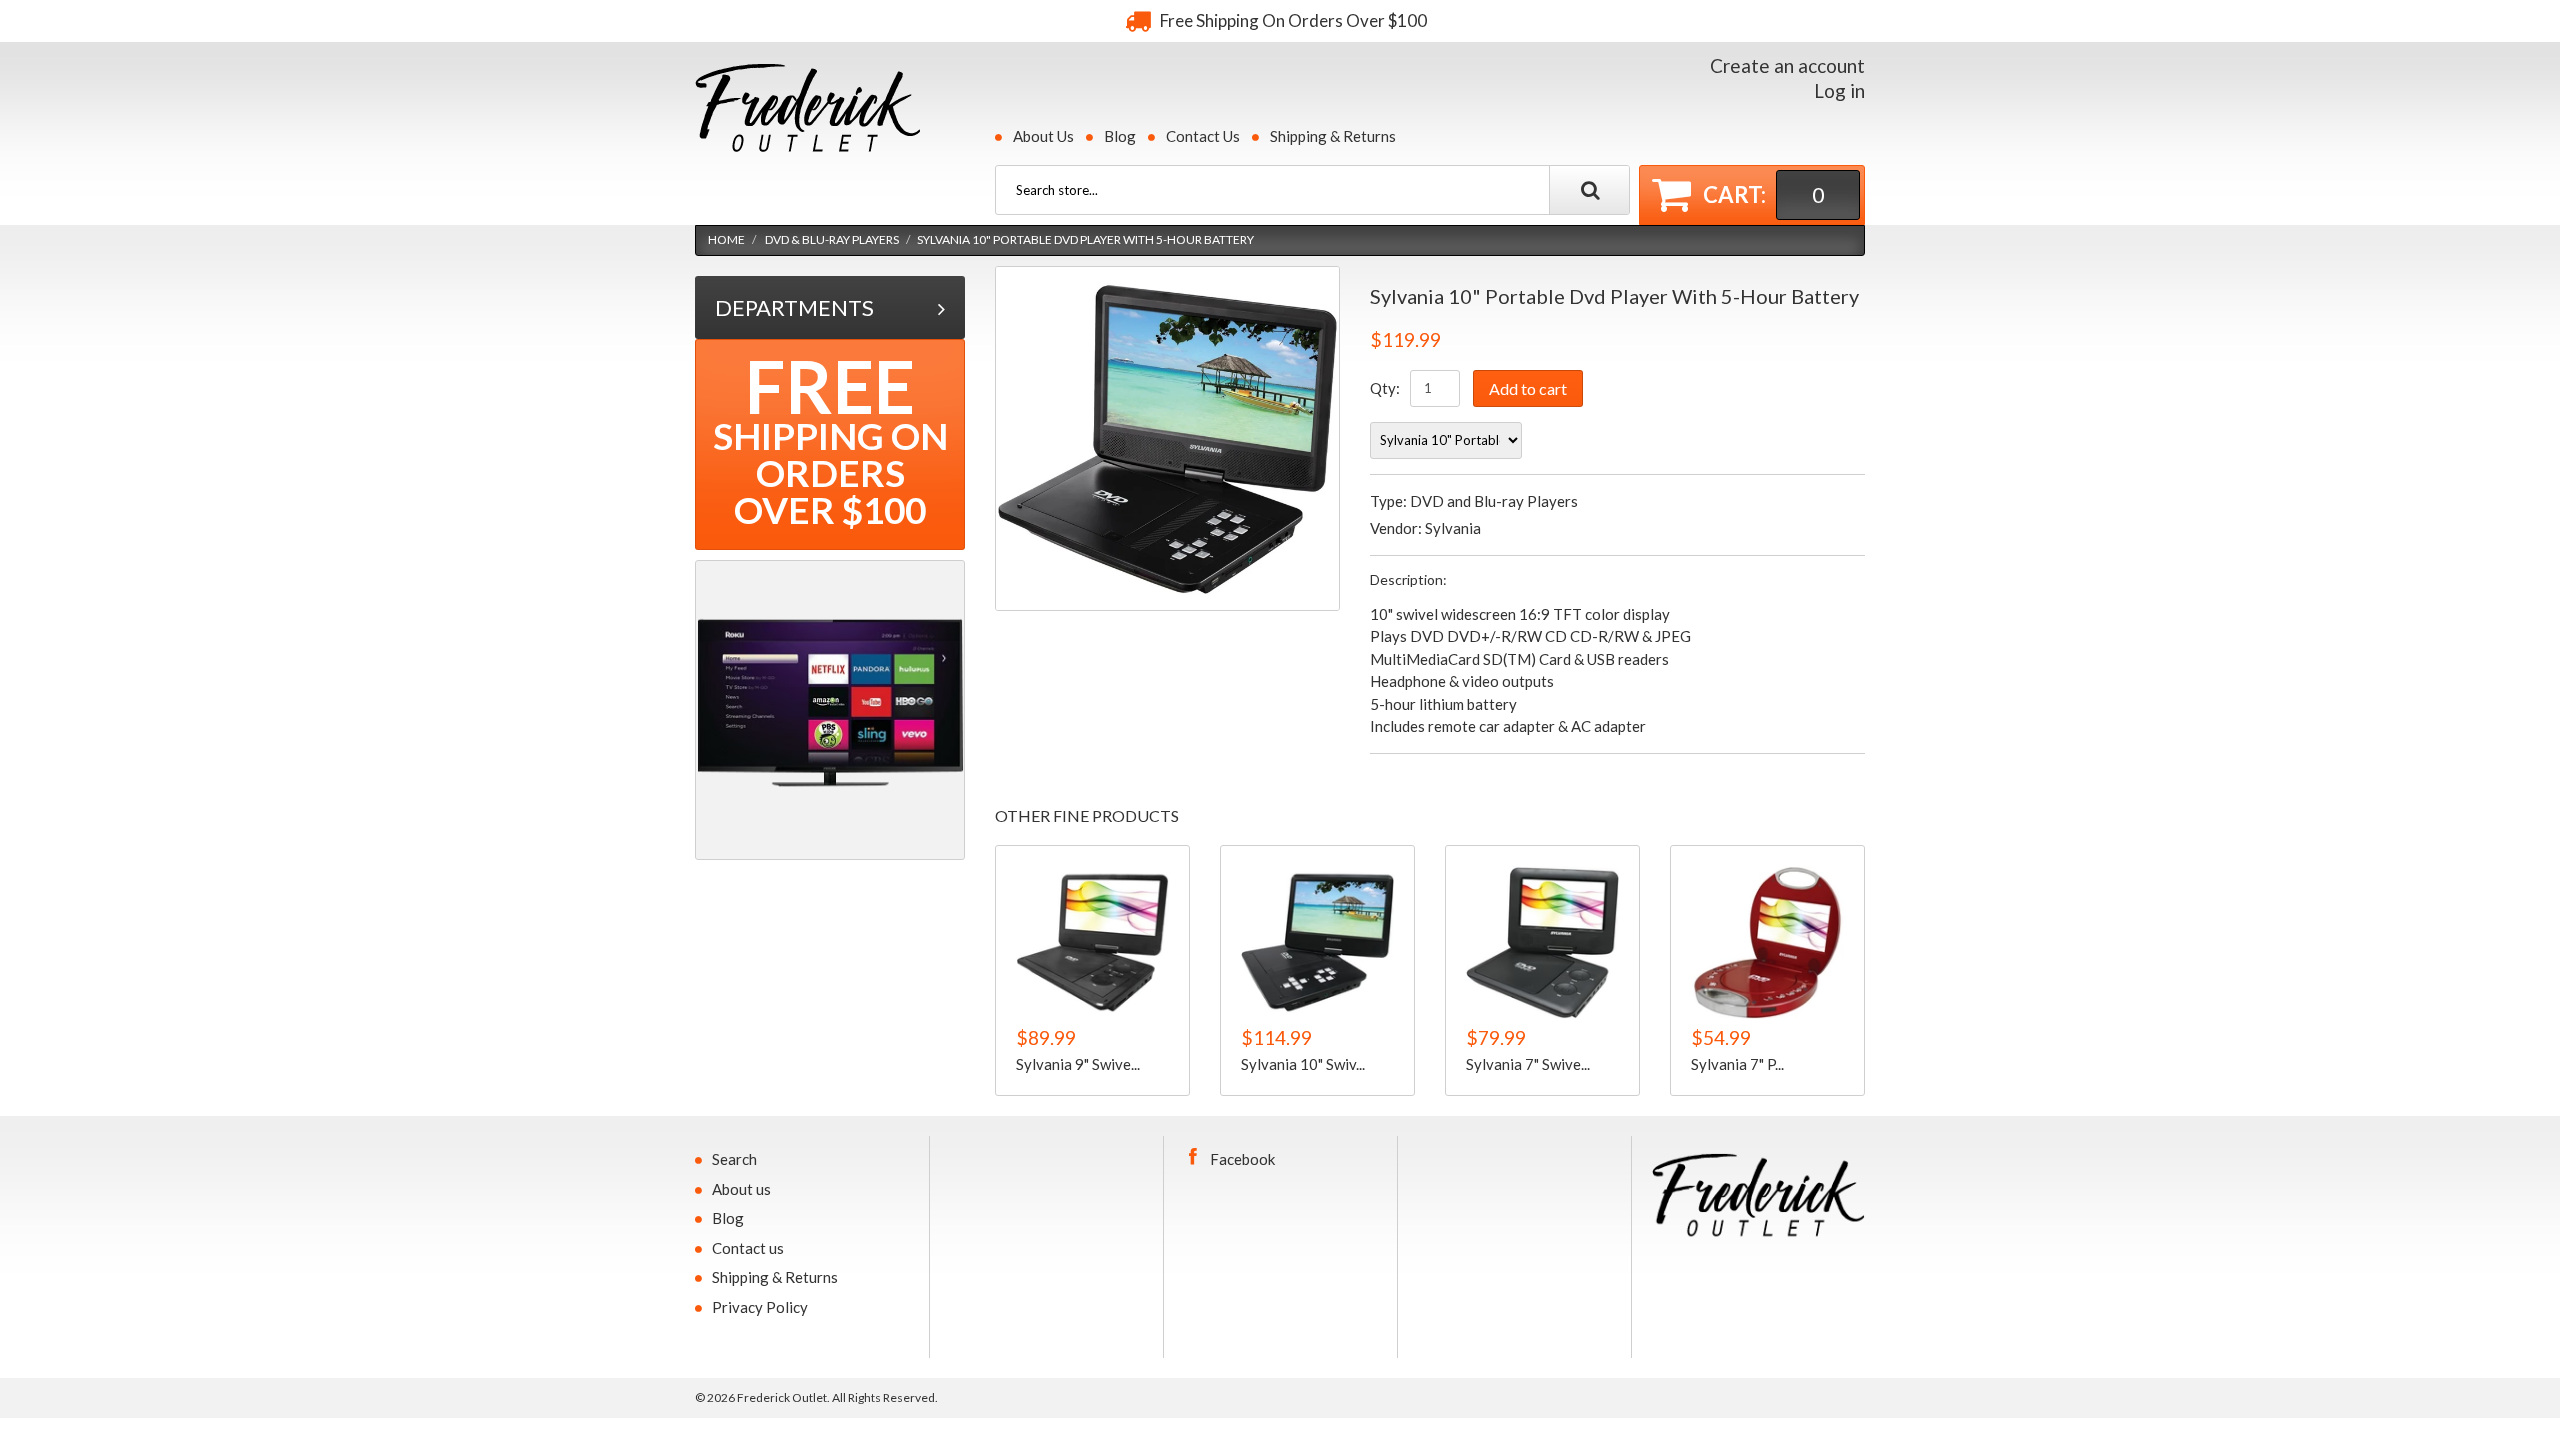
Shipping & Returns (1333, 136)
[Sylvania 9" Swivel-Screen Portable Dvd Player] (1092, 942)
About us (741, 1189)
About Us (1043, 136)
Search (734, 1159)
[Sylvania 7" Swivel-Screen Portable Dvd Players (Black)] (1542, 942)
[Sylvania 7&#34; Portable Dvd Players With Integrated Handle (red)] (1767, 942)
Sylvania (1453, 528)
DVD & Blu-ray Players (832, 239)
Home (726, 239)
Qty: (1385, 388)
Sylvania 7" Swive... (1528, 1064)
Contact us (748, 1248)
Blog (1120, 136)
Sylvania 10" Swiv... (1303, 1064)
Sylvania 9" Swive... (1078, 1064)
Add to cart (1528, 388)
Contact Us (1203, 136)
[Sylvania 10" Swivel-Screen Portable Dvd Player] (1317, 942)
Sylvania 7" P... (1737, 1064)
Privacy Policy (760, 1307)
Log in (1839, 90)
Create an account (1787, 65)
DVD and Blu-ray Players (1494, 501)
